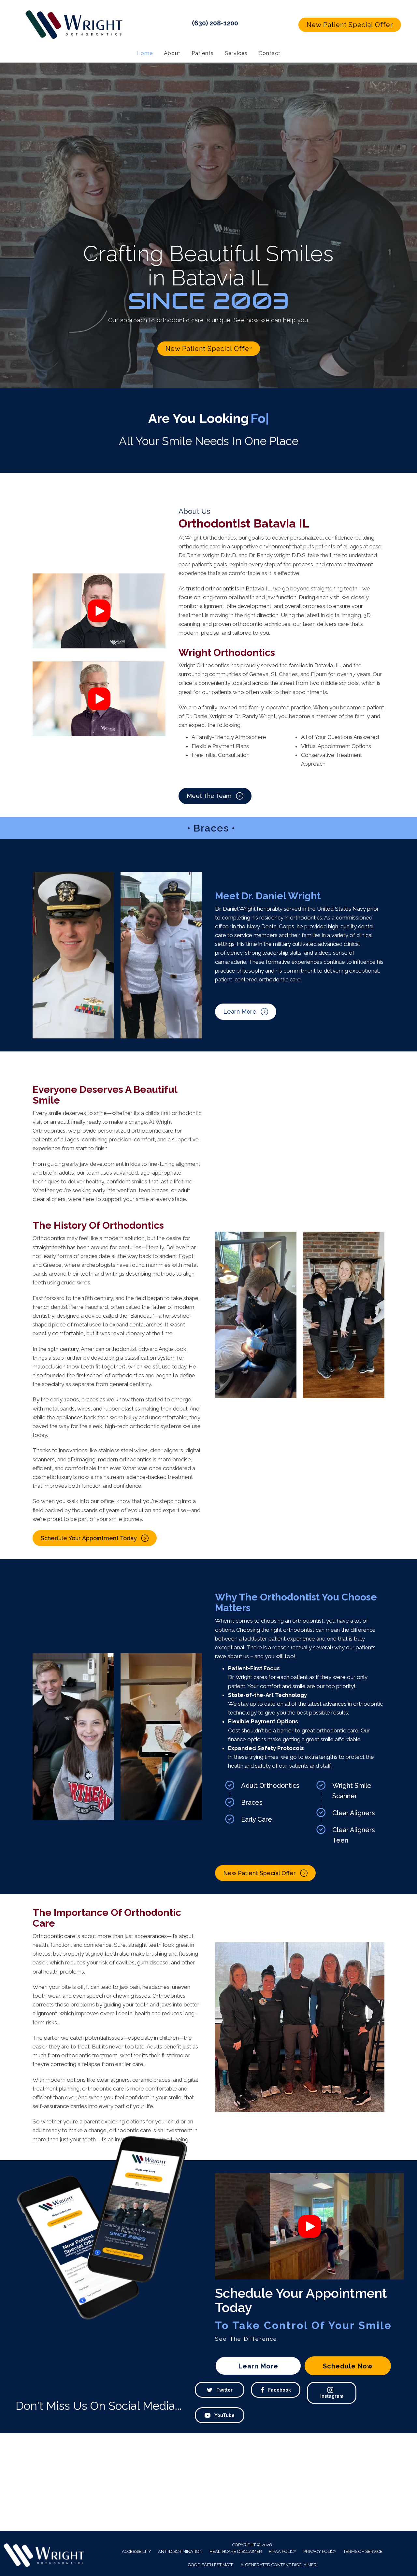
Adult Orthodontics (270, 1786)
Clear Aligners (354, 1813)
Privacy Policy (320, 2551)
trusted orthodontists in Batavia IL (228, 588)
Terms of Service (363, 2551)
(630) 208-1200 (215, 23)
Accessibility (137, 2551)
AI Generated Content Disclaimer (279, 2565)
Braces (252, 1802)
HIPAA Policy (283, 2551)
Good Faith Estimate (211, 2565)
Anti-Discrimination (180, 2551)
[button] (350, 25)
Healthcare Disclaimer (236, 2551)
